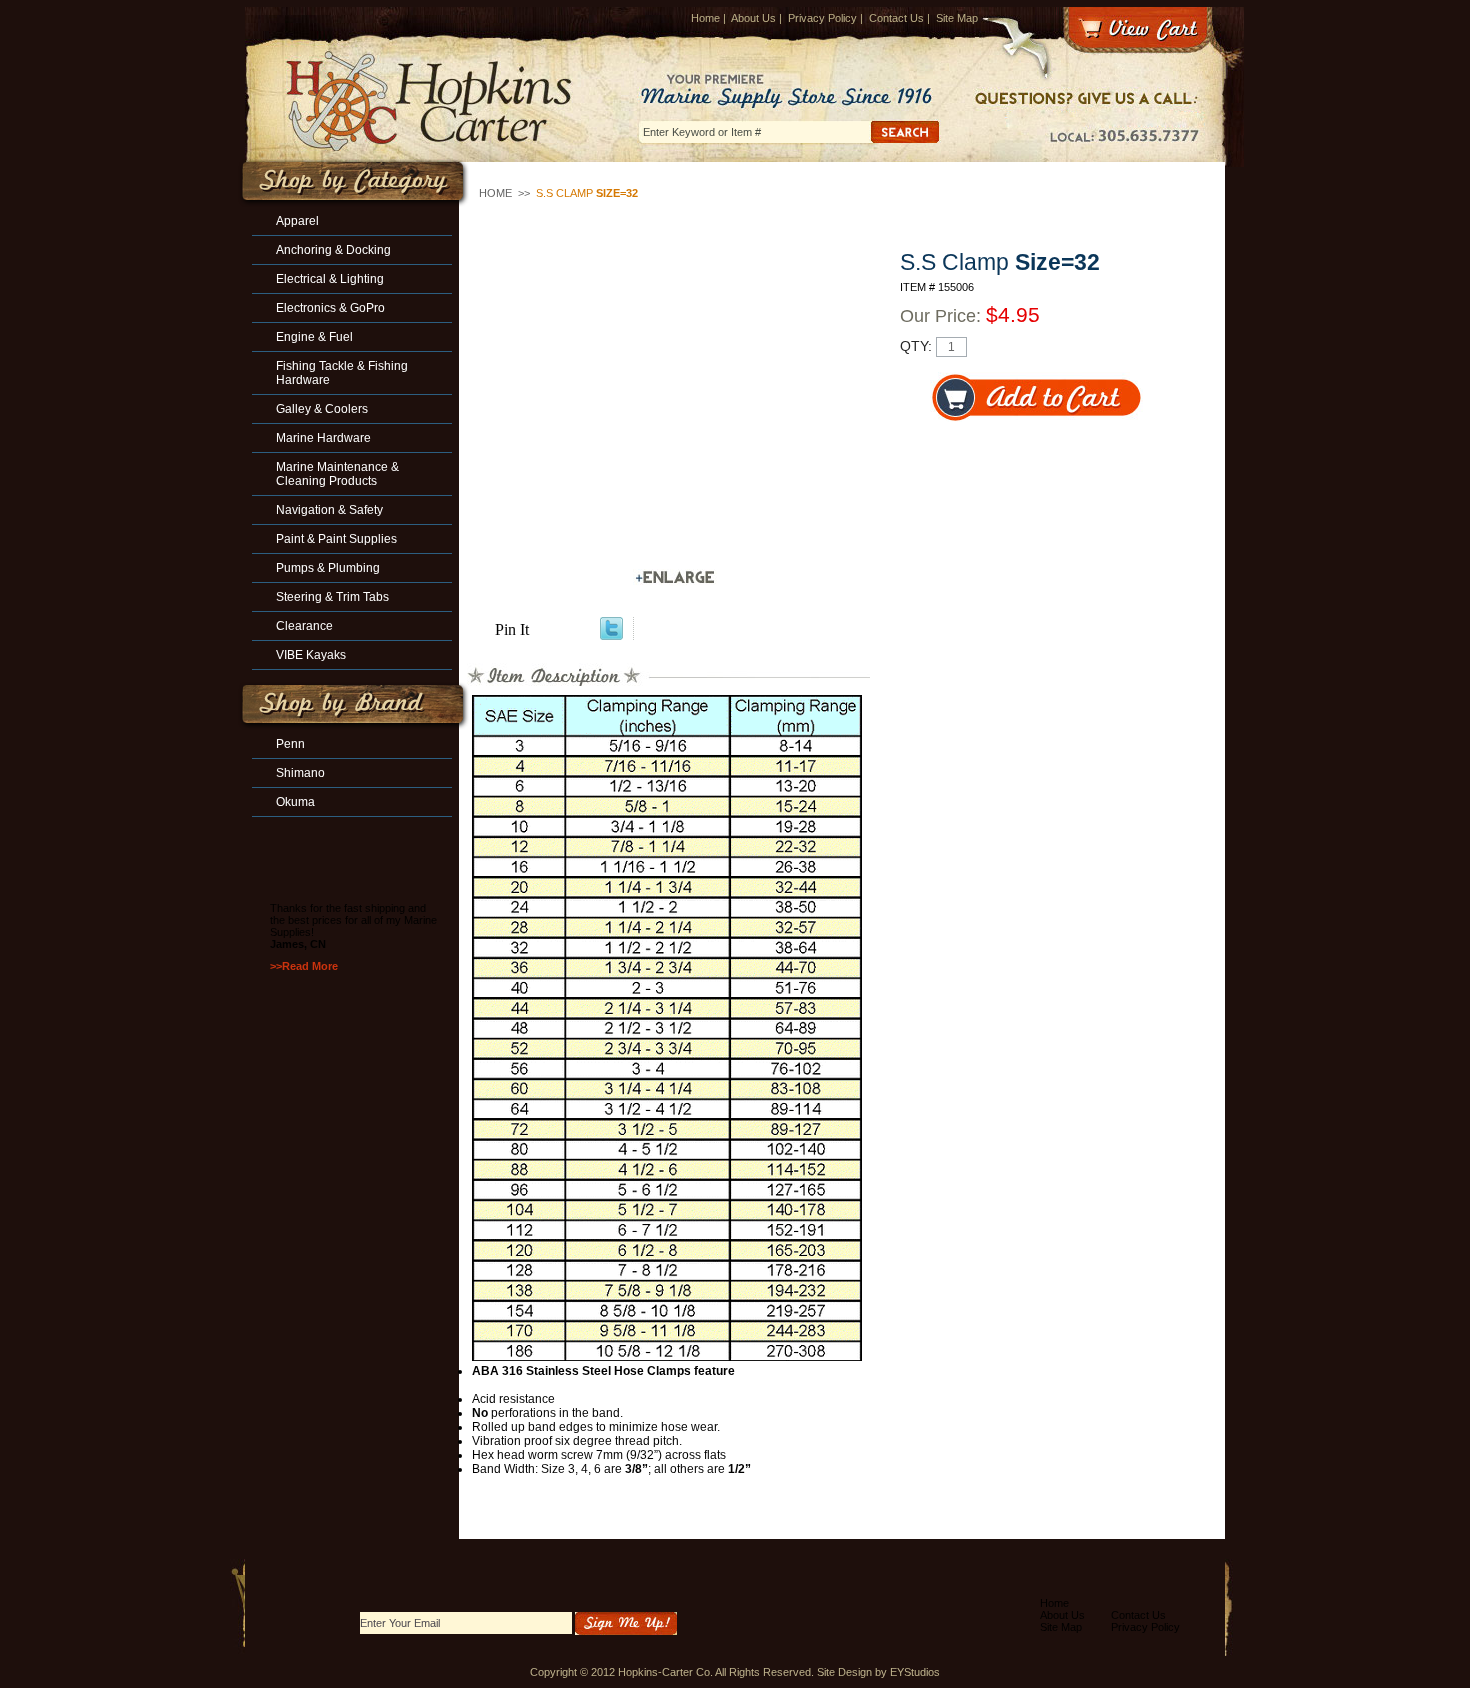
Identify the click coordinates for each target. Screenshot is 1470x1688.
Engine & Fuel (314, 337)
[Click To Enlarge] (675, 577)
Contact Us (896, 18)
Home (705, 18)
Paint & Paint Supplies (336, 539)
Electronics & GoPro (330, 308)
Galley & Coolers (322, 409)
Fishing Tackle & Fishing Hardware (342, 373)
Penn (290, 744)
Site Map (957, 18)
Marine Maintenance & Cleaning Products (337, 474)
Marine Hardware (323, 438)
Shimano (300, 773)
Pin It (512, 629)
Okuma (295, 802)
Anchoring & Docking (333, 250)
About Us (753, 18)
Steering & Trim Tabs (332, 597)
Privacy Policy (822, 18)
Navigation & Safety (329, 510)
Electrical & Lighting (330, 279)
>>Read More (304, 966)
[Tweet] (611, 634)
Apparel (297, 221)
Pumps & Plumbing (328, 568)
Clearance (304, 626)
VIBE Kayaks (311, 655)
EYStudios (915, 1672)
